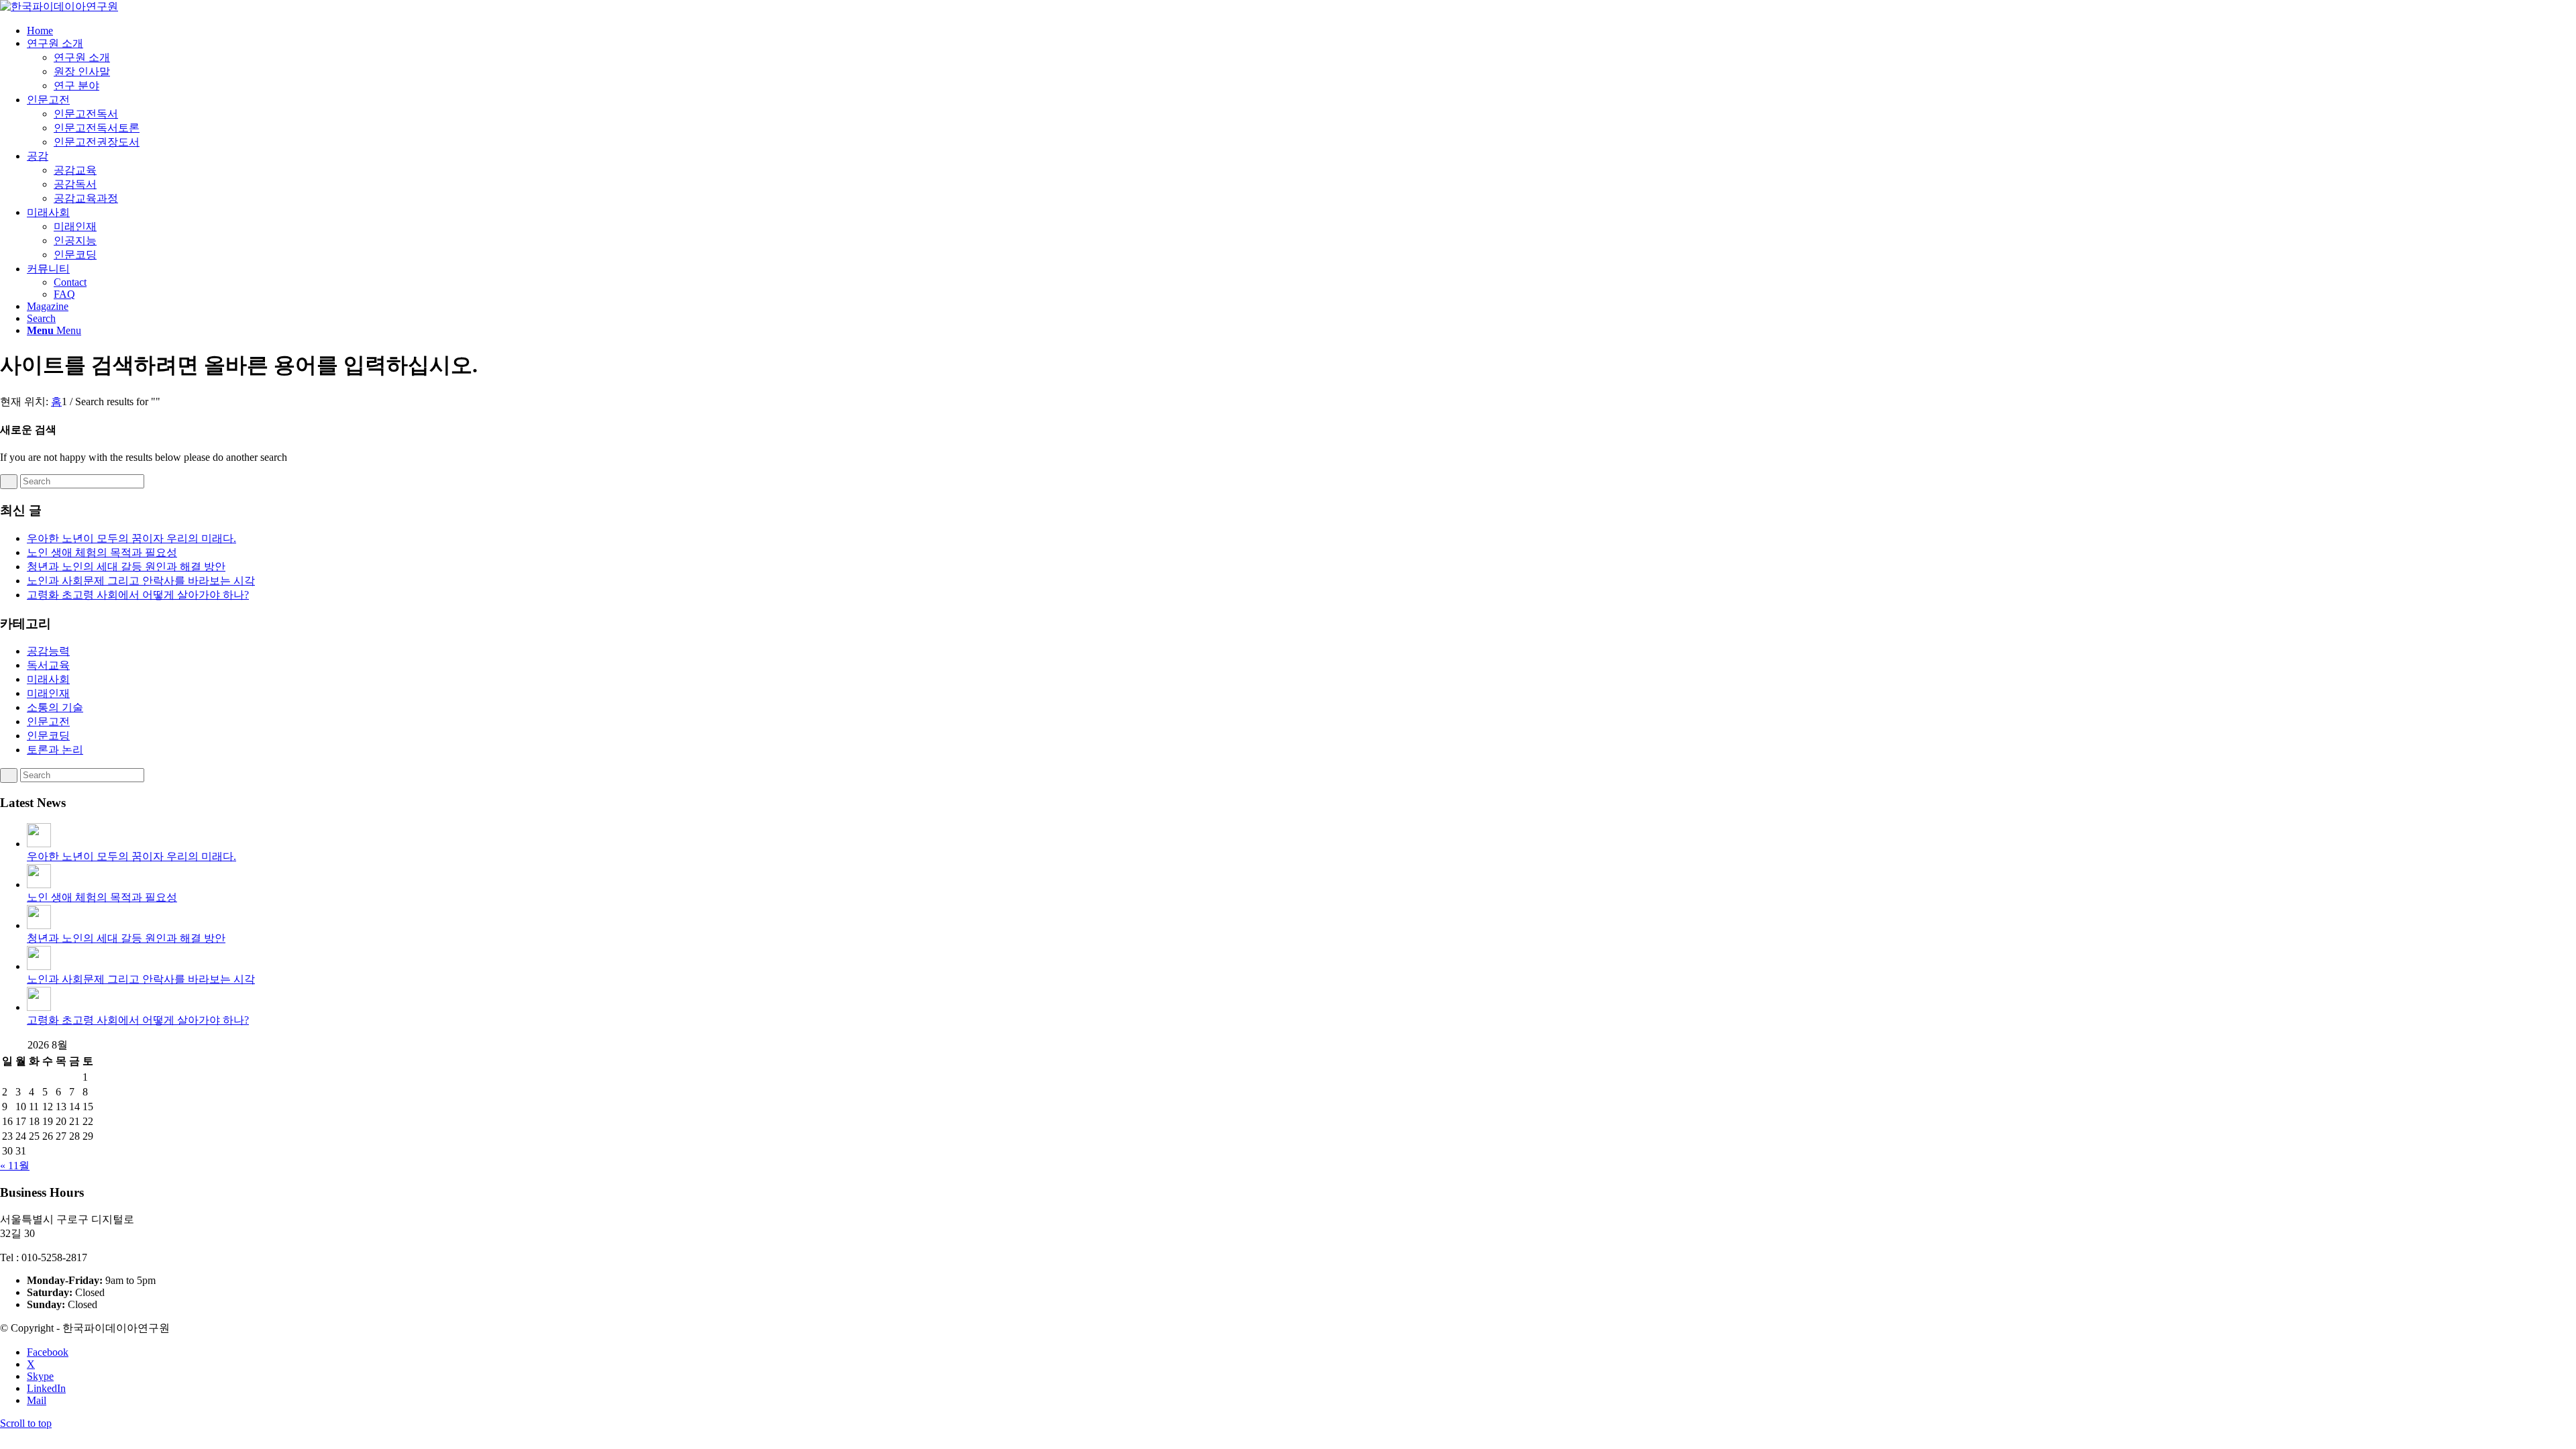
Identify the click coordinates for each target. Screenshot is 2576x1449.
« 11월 (15, 1166)
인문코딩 (48, 736)
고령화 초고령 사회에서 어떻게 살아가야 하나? (138, 595)
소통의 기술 (55, 707)
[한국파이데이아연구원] (59, 6)
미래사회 (48, 679)
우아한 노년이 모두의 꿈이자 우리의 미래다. (131, 538)
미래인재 (48, 693)
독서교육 (48, 665)
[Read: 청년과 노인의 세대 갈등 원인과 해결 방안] (39, 925)
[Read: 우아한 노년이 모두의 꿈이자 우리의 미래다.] (39, 844)
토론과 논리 (55, 750)
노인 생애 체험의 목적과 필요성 (102, 552)
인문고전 (48, 721)
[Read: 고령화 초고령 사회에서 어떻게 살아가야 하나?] (39, 1007)
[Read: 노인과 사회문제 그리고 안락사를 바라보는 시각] (39, 966)
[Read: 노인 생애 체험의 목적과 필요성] (39, 884)
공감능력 (48, 651)
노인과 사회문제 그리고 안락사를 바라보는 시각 (141, 581)
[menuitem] (1301, 31)
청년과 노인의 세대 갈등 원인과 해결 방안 (126, 567)
